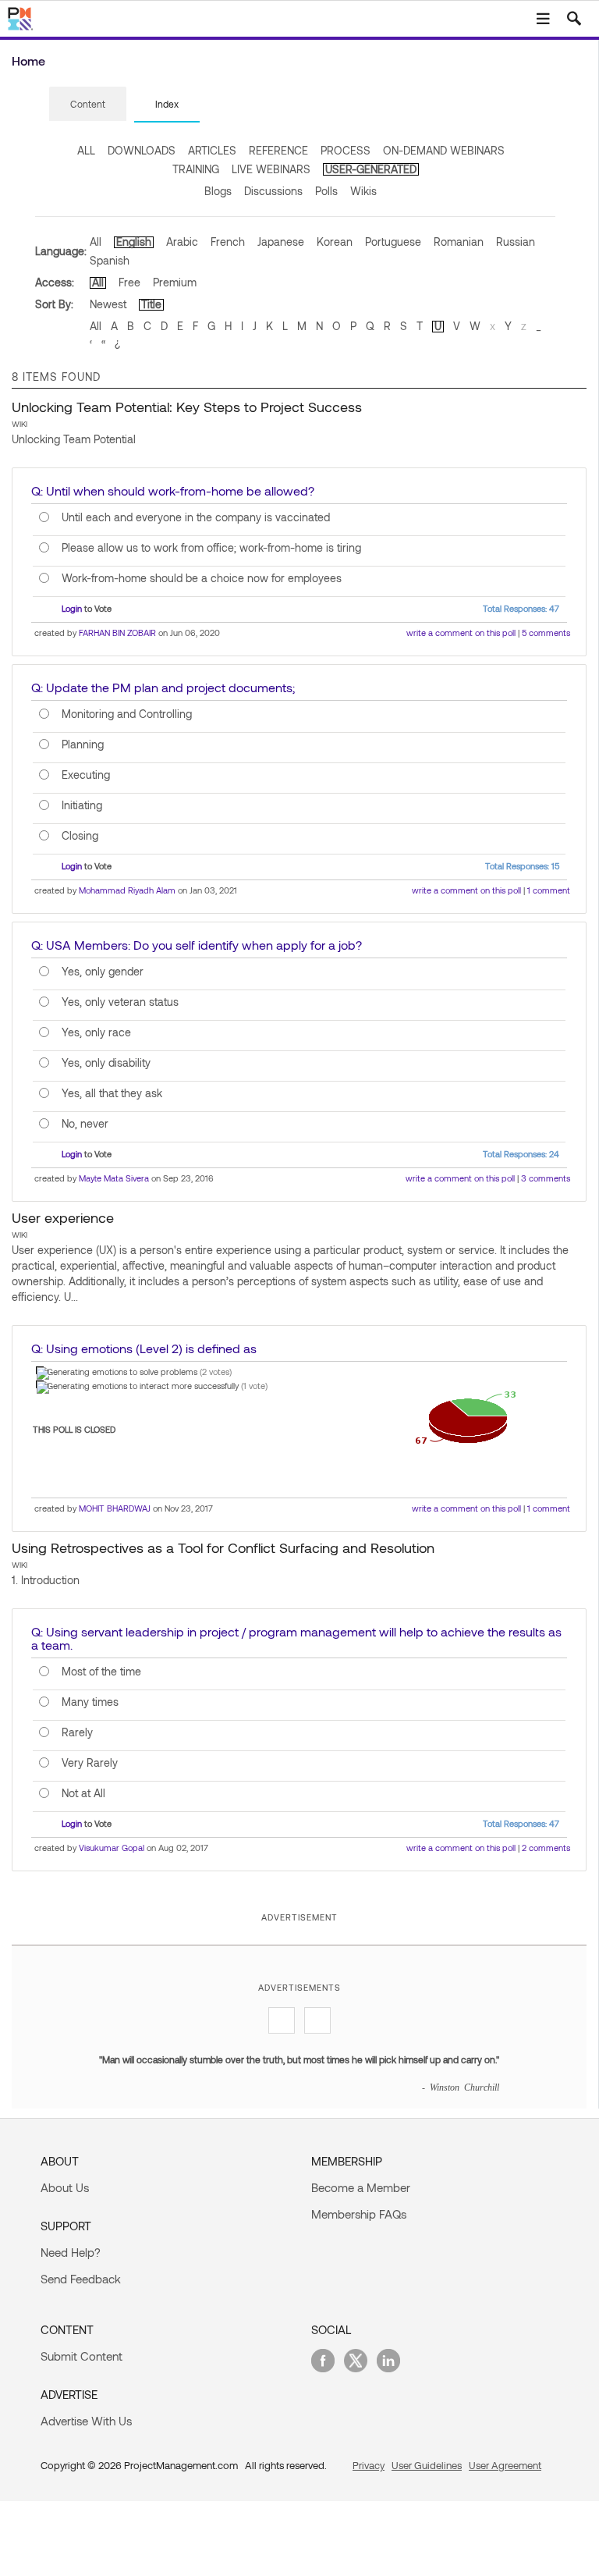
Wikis (363, 191)
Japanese (281, 242)
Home (28, 60)
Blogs (218, 191)
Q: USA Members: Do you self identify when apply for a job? (197, 945)
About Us (65, 2187)
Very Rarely (90, 1763)
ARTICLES (212, 150)
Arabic (182, 242)
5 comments (546, 632)
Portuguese (393, 242)
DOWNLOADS (142, 150)
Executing (86, 775)
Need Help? (71, 2252)
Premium (175, 282)
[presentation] (88, 104)
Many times (90, 1702)
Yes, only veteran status (120, 1002)
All (96, 242)
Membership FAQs (359, 2214)
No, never (85, 1124)
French (228, 242)
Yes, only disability (106, 1063)
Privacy (369, 2465)
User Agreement (505, 2465)
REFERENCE (278, 150)
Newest (108, 304)
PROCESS (346, 150)
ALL (86, 150)
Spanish (110, 260)
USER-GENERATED (371, 169)
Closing (80, 836)
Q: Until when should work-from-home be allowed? (173, 490)
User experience (63, 1217)
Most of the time (101, 1672)
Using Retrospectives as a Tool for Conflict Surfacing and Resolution (223, 1547)
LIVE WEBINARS (271, 169)
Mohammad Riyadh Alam (127, 890)
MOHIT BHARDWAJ (115, 1508)
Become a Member (361, 2187)
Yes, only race (96, 1032)
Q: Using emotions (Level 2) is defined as (144, 1348)
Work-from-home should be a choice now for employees (202, 578)
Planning (83, 744)
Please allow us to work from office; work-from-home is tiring (211, 548)
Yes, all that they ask (112, 1093)
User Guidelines (427, 2465)
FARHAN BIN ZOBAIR (117, 632)
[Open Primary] (543, 19)
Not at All (83, 1793)
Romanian (459, 242)
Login (72, 608)
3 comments (546, 1178)
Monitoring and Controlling (127, 714)
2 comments (546, 1848)
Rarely (77, 1732)
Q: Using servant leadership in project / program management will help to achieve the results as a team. (296, 1638)
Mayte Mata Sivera (114, 1178)
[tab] (88, 105)
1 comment (549, 890)
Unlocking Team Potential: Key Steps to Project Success (187, 407)
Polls (326, 191)
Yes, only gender (103, 972)
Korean (335, 242)
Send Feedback (81, 2279)
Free (129, 282)
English (134, 242)
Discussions (273, 191)
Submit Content (82, 2356)
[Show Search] (574, 19)
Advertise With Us (86, 2421)
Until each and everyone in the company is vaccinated (196, 517)
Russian (516, 242)
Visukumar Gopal (112, 1848)
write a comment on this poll (461, 632)
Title (151, 304)
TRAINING (196, 169)
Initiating (82, 805)
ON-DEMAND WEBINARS (444, 150)
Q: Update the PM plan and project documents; (163, 687)
